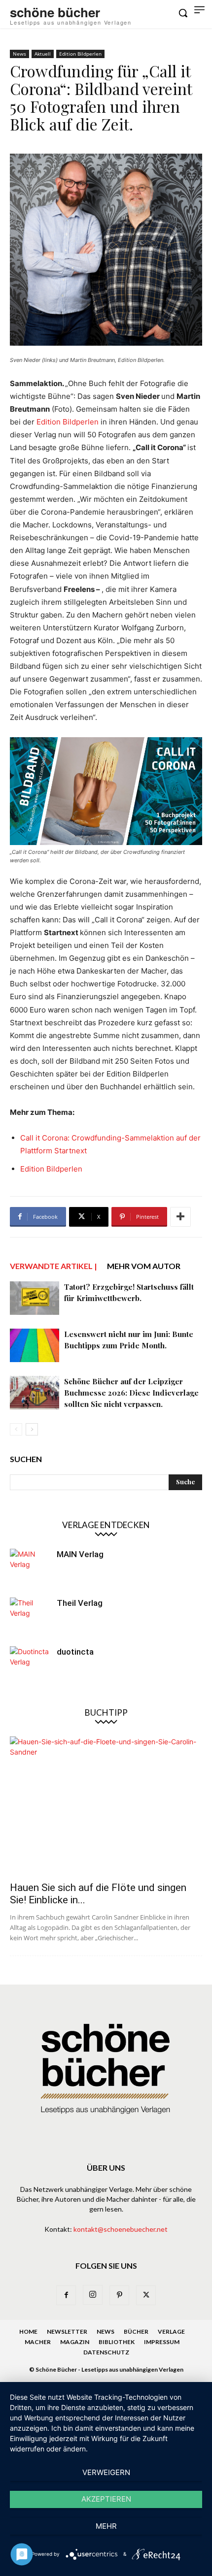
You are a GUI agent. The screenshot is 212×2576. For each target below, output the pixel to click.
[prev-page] (16, 1429)
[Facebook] (66, 2295)
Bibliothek (117, 2342)
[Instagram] (93, 2295)
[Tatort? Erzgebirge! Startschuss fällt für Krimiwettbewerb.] (35, 1298)
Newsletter (67, 2331)
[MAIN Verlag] (30, 1568)
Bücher (136, 2331)
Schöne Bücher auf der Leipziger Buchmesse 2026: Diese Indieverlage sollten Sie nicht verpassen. (131, 1393)
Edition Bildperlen (80, 54)
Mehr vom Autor (144, 1266)
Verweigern (106, 2472)
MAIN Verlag (80, 1554)
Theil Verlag (80, 1603)
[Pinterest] (119, 2295)
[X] (146, 2295)
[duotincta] (30, 1666)
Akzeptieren (106, 2499)
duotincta (75, 1652)
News (19, 54)
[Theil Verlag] (30, 1617)
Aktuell (43, 54)
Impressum (162, 2342)
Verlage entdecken (106, 1525)
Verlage (171, 2331)
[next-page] (32, 1429)
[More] (180, 1217)
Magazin (75, 2342)
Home (28, 2331)
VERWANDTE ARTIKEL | (53, 1266)
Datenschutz (106, 2352)
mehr (106, 2526)
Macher (38, 2342)
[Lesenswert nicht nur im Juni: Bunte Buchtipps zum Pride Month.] (35, 1346)
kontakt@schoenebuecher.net (121, 2229)
